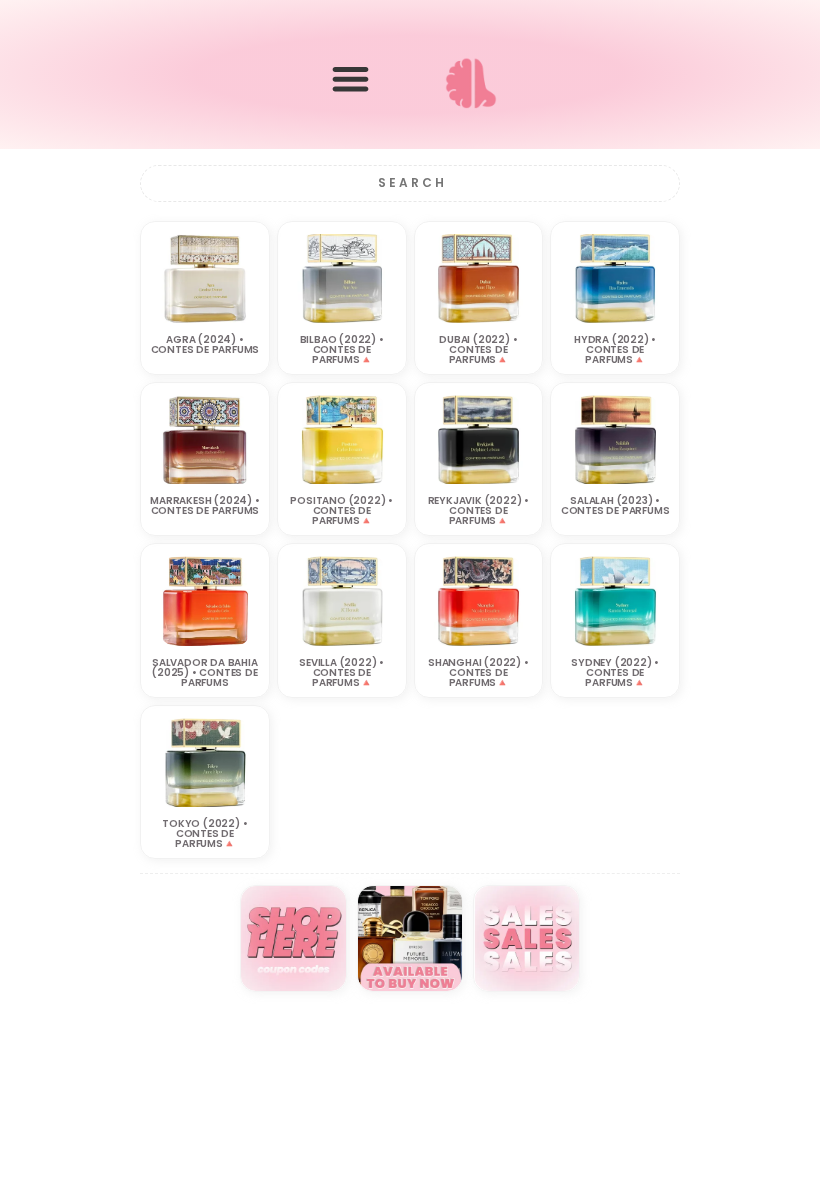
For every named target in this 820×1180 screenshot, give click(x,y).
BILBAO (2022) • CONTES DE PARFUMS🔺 (342, 349)
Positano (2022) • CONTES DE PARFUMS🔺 (341, 510)
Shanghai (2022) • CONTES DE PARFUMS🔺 (478, 672)
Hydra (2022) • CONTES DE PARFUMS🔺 (615, 349)
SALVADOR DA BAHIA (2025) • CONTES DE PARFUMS (205, 672)
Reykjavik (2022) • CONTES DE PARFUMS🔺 (478, 510)
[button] (350, 78)
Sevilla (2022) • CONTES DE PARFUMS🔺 (341, 672)
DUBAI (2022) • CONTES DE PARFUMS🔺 (478, 349)
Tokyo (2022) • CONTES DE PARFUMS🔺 (204, 833)
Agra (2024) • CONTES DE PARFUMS (205, 344)
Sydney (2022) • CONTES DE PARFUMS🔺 (615, 672)
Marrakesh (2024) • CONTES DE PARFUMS (204, 505)
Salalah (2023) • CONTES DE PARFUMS (615, 505)
